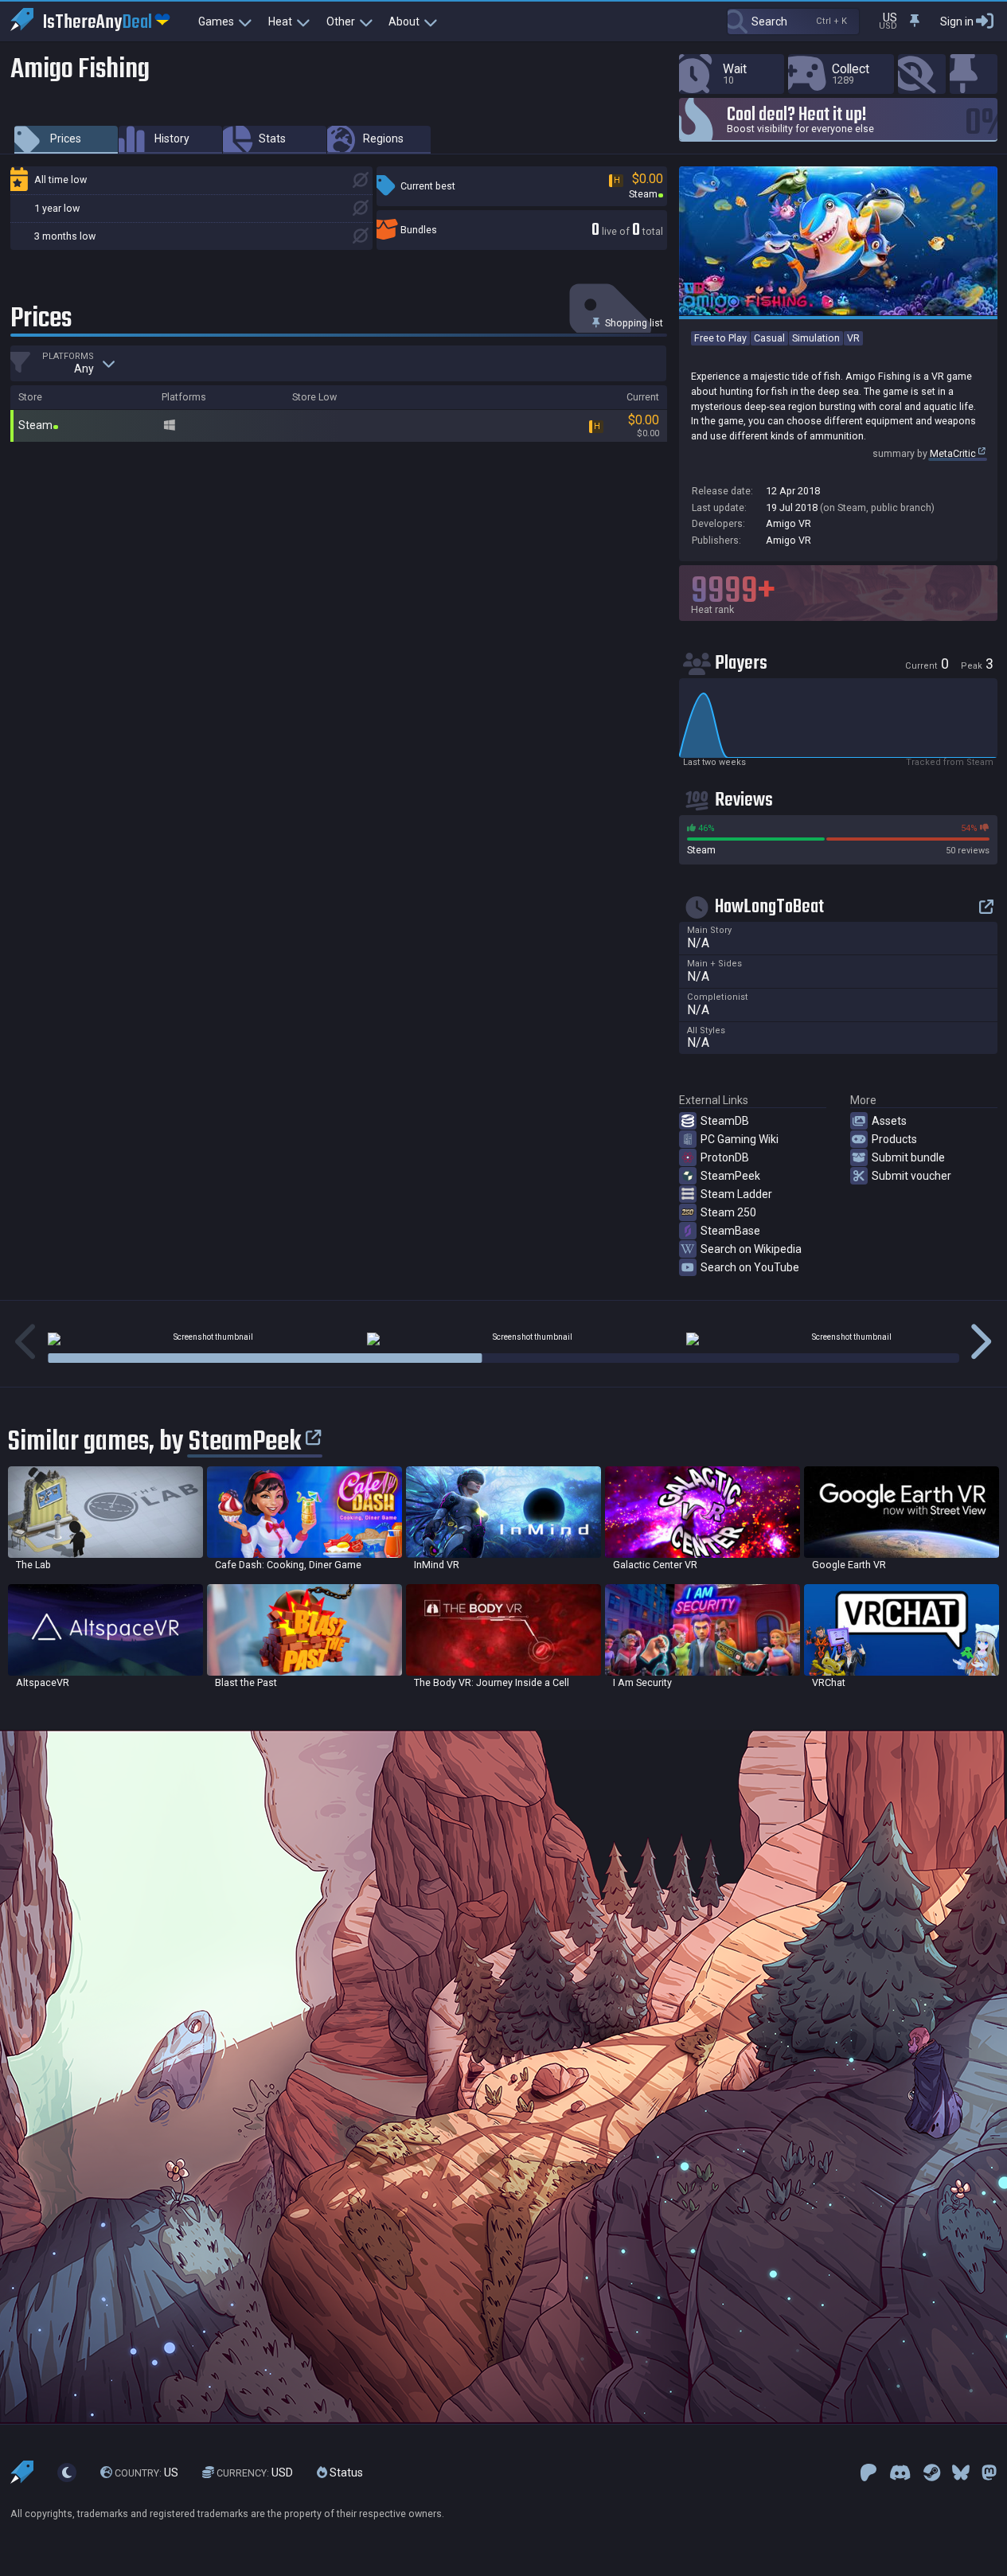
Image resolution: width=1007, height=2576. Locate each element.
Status (345, 2473)
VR (853, 338)
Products (894, 1139)
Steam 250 (728, 1212)
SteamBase (730, 1231)
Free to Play (720, 338)
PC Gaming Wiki (740, 1139)
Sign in (957, 21)
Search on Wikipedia (751, 1249)
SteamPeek (730, 1176)
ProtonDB (725, 1157)
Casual (769, 338)
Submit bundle (908, 1157)
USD (255, 2473)
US (146, 2473)
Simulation (816, 338)
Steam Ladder (736, 1194)
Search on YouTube (750, 1267)
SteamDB (725, 1121)
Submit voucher (911, 1176)
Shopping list (633, 323)
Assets (889, 1121)
